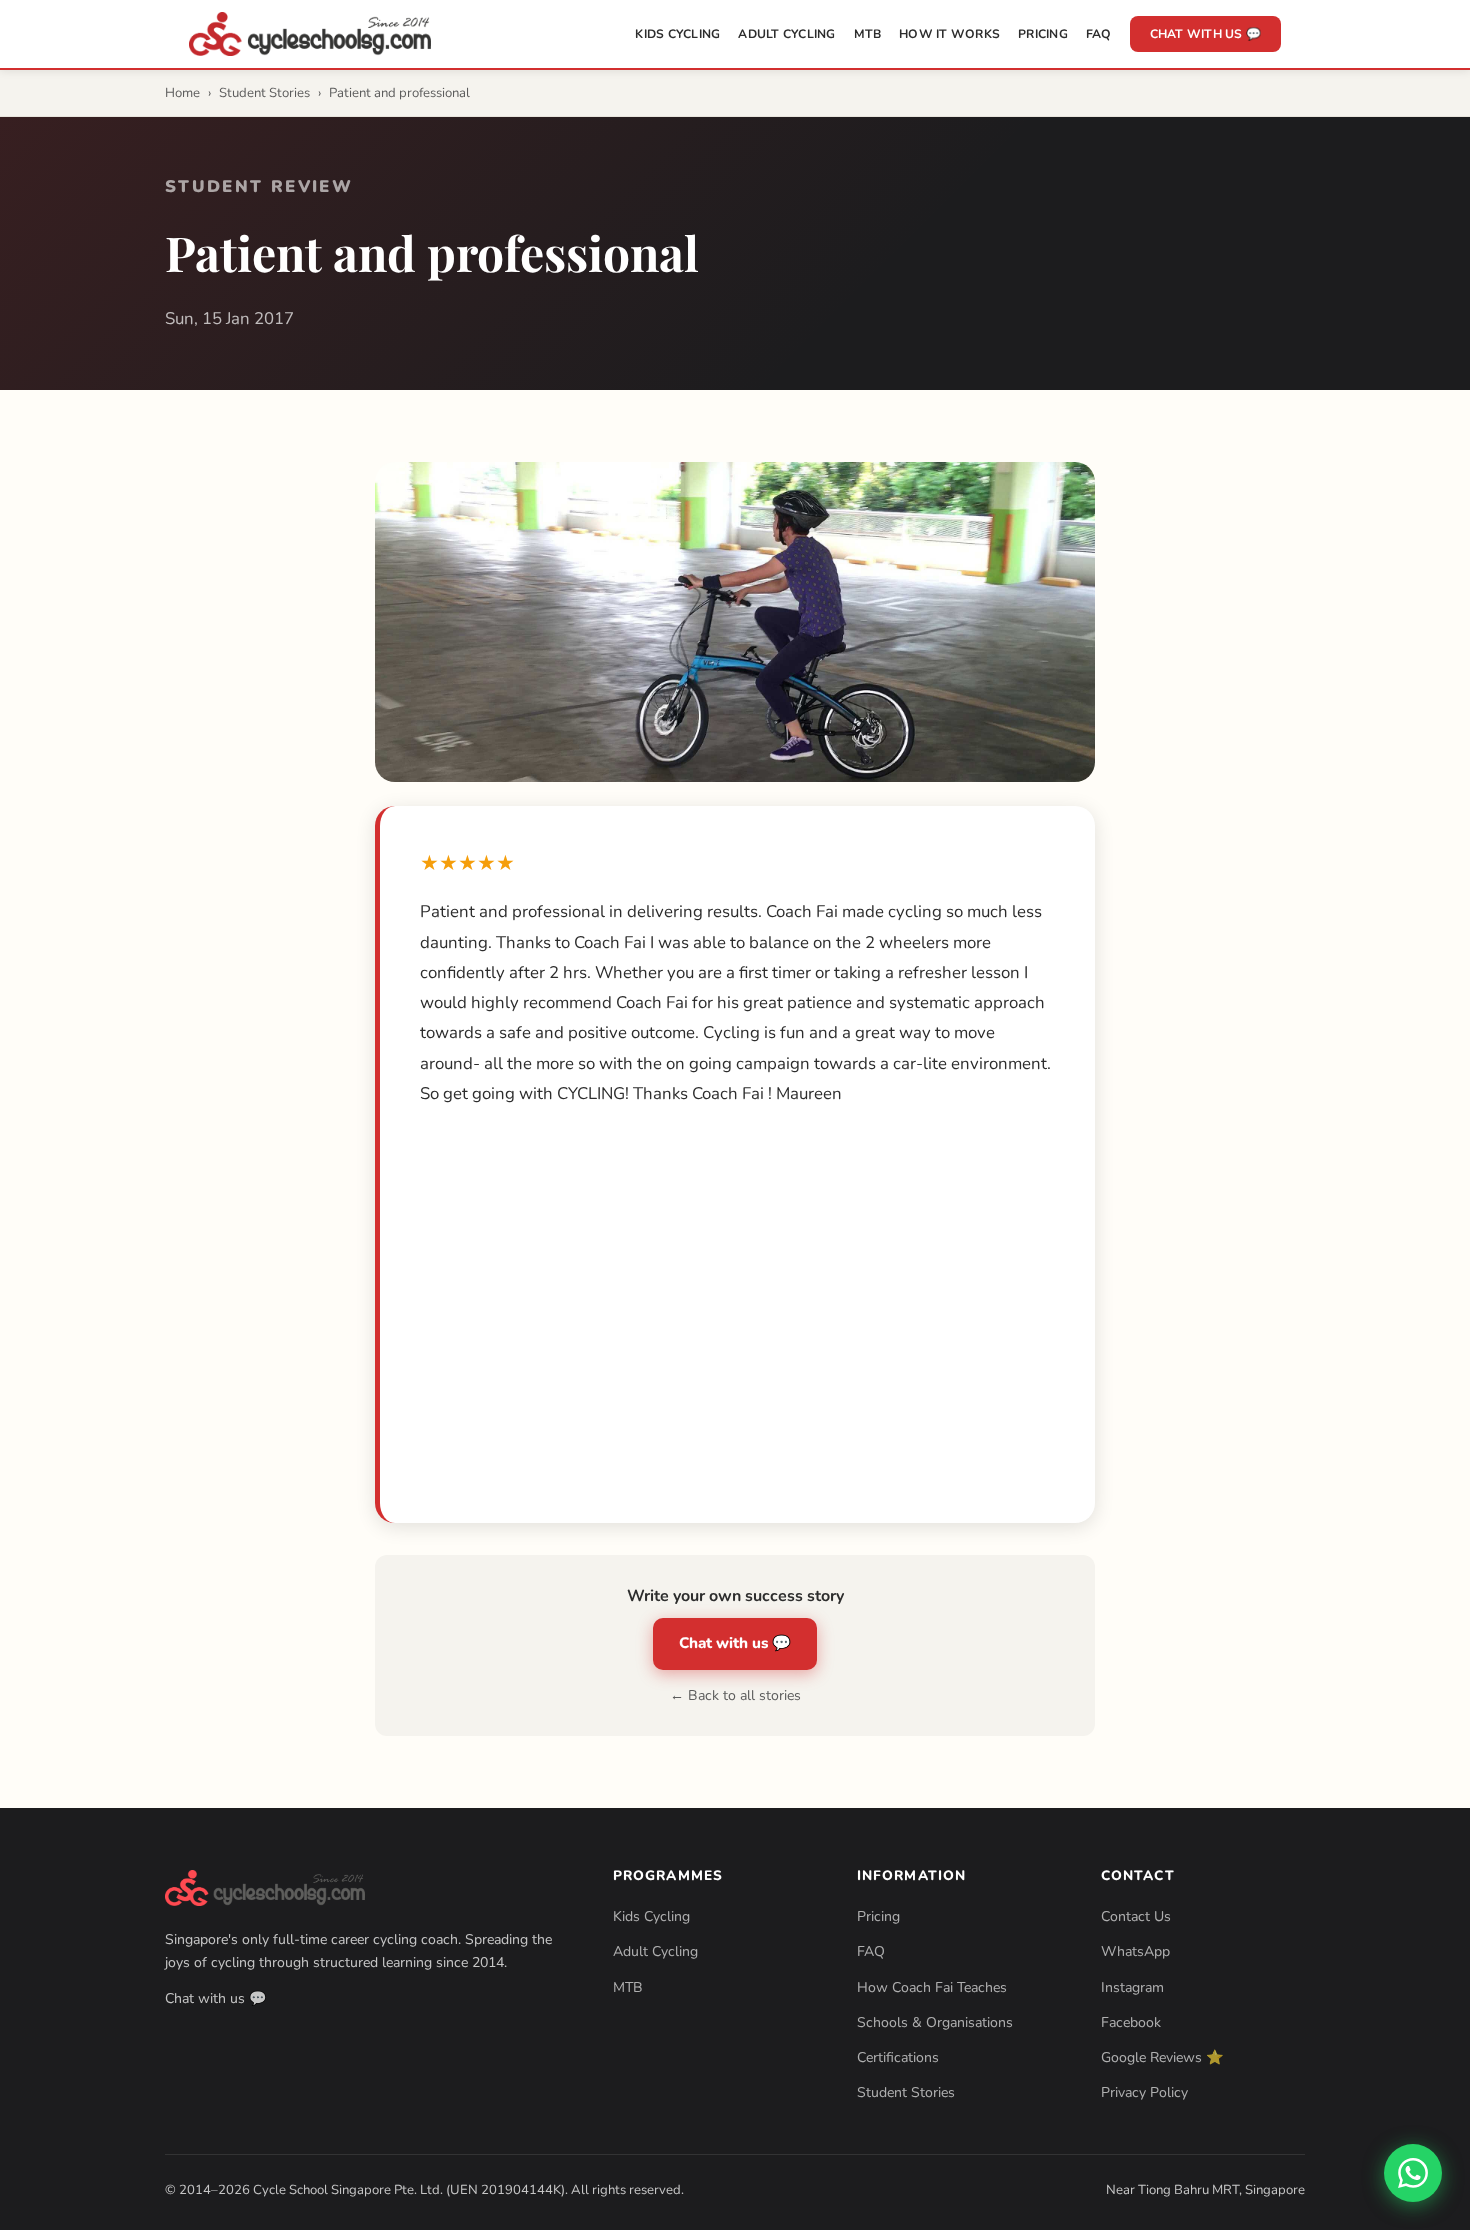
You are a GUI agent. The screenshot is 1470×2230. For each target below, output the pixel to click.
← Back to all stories (735, 1695)
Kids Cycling (677, 34)
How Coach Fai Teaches (932, 1987)
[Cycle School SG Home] (310, 34)
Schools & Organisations (935, 2022)
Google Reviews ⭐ (1162, 2057)
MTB (868, 34)
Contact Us (1136, 1916)
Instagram (1132, 1987)
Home (182, 93)
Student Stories (264, 93)
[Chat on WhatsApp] (1413, 2173)
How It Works (949, 34)
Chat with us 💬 (1205, 34)
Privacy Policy (1144, 2092)
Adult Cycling (786, 34)
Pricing (1043, 34)
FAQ (1099, 34)
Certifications (898, 2057)
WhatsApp (1135, 1951)
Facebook (1131, 2022)
